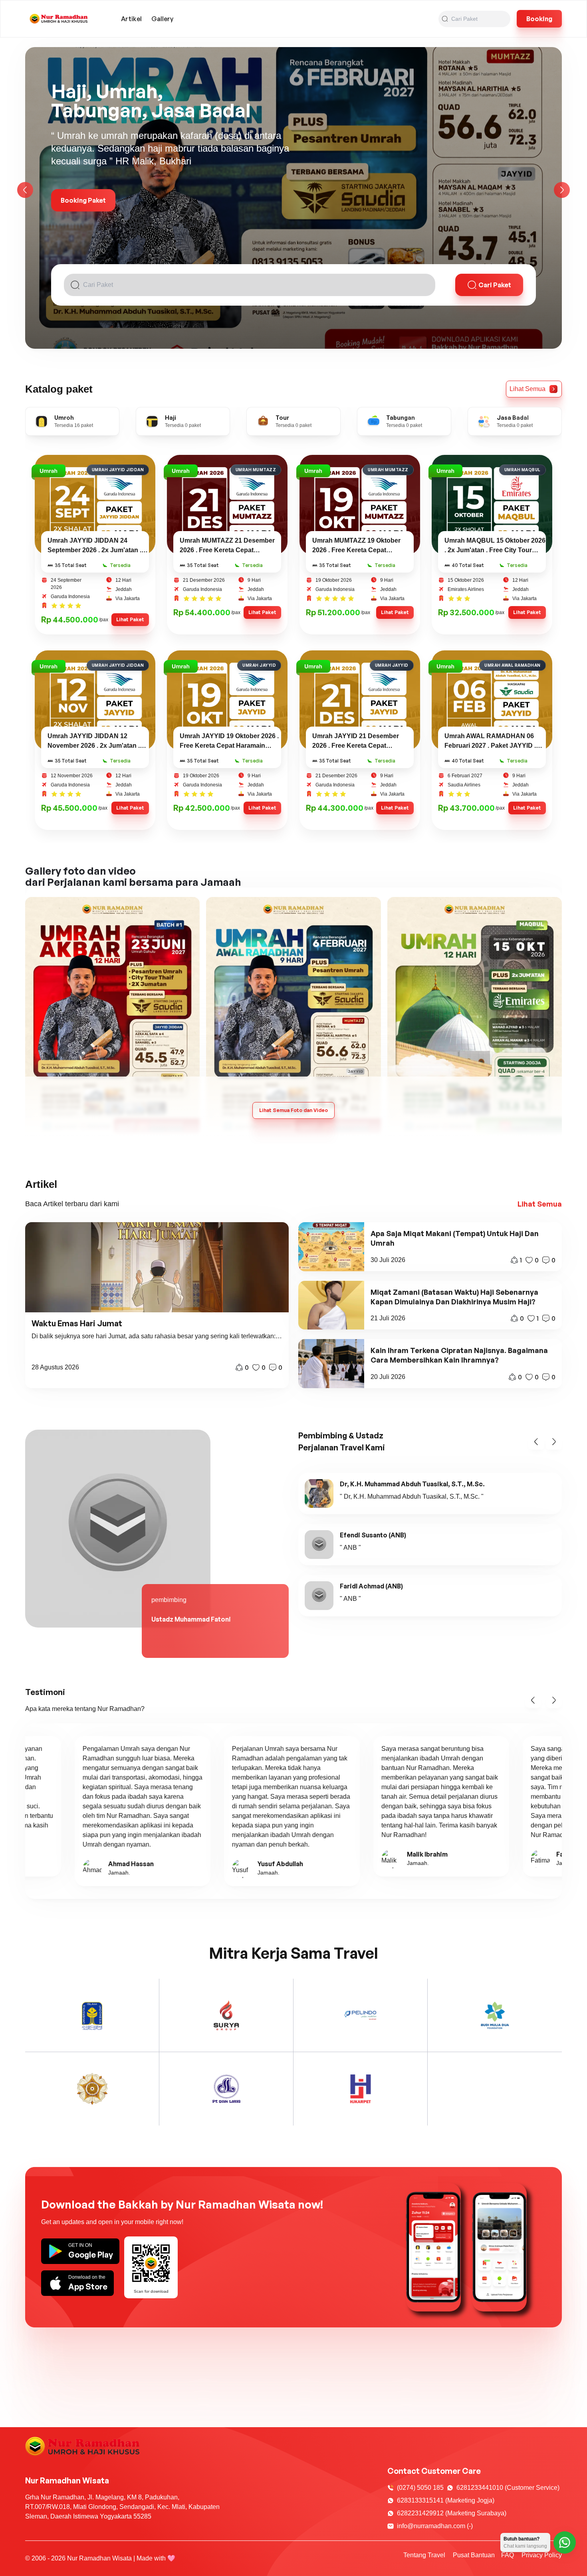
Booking (539, 19)
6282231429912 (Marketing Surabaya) (452, 2513)
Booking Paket (83, 200)
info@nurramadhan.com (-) (435, 2526)
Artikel (131, 19)
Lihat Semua (540, 1204)
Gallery (162, 19)
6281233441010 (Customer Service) (508, 2488)
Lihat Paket (130, 619)
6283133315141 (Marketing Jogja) (446, 2500)
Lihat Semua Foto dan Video (293, 1110)
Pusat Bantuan (474, 2555)
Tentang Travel (424, 2555)
